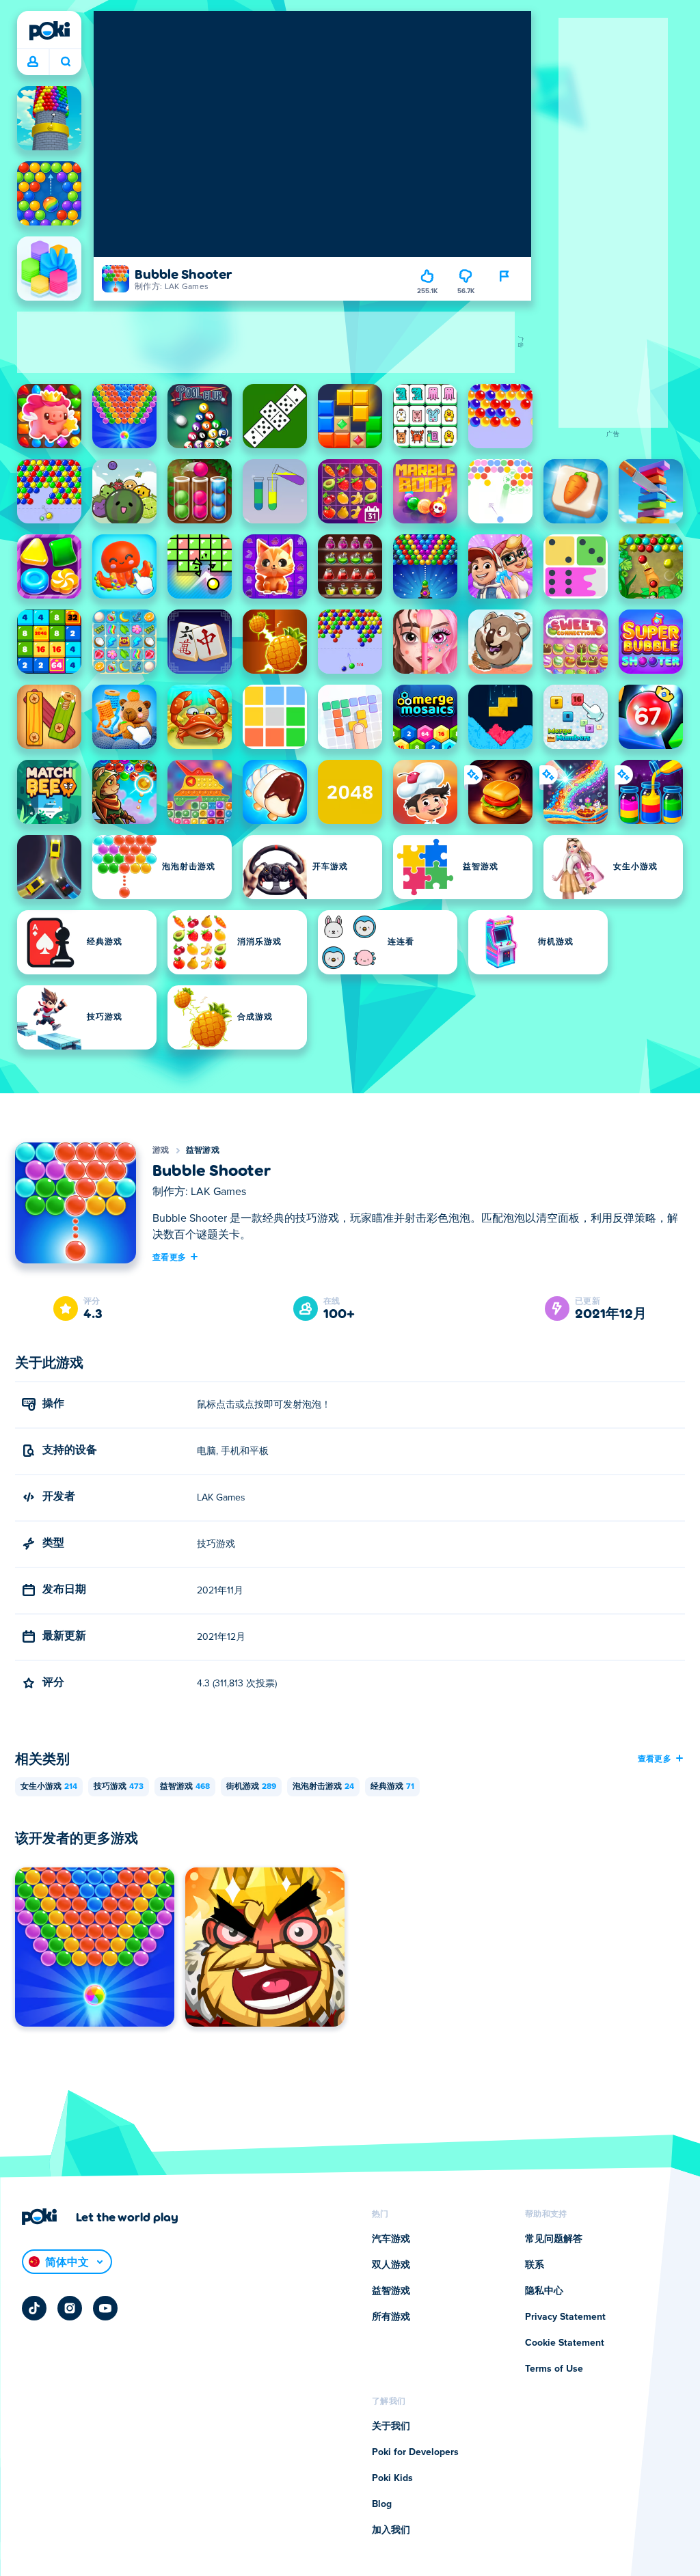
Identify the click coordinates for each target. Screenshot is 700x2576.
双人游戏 (391, 2265)
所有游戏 (391, 2317)
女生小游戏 (49, 1787)
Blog (382, 2504)
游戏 (161, 1151)
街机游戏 (251, 1787)
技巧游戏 (119, 1787)
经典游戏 (392, 1787)
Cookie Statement (565, 2343)
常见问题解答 (554, 2239)
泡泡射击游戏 (323, 1787)
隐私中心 (544, 2291)
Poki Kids (392, 2478)
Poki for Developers (415, 2452)
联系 (535, 2265)
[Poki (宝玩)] (49, 31)
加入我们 (391, 2530)
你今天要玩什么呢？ (65, 62)
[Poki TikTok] (34, 2308)
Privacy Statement (565, 2317)
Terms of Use (554, 2369)
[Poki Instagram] (70, 2308)
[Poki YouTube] (105, 2308)
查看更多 (169, 1257)
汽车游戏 (391, 2239)
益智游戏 (203, 1151)
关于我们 (391, 2426)
